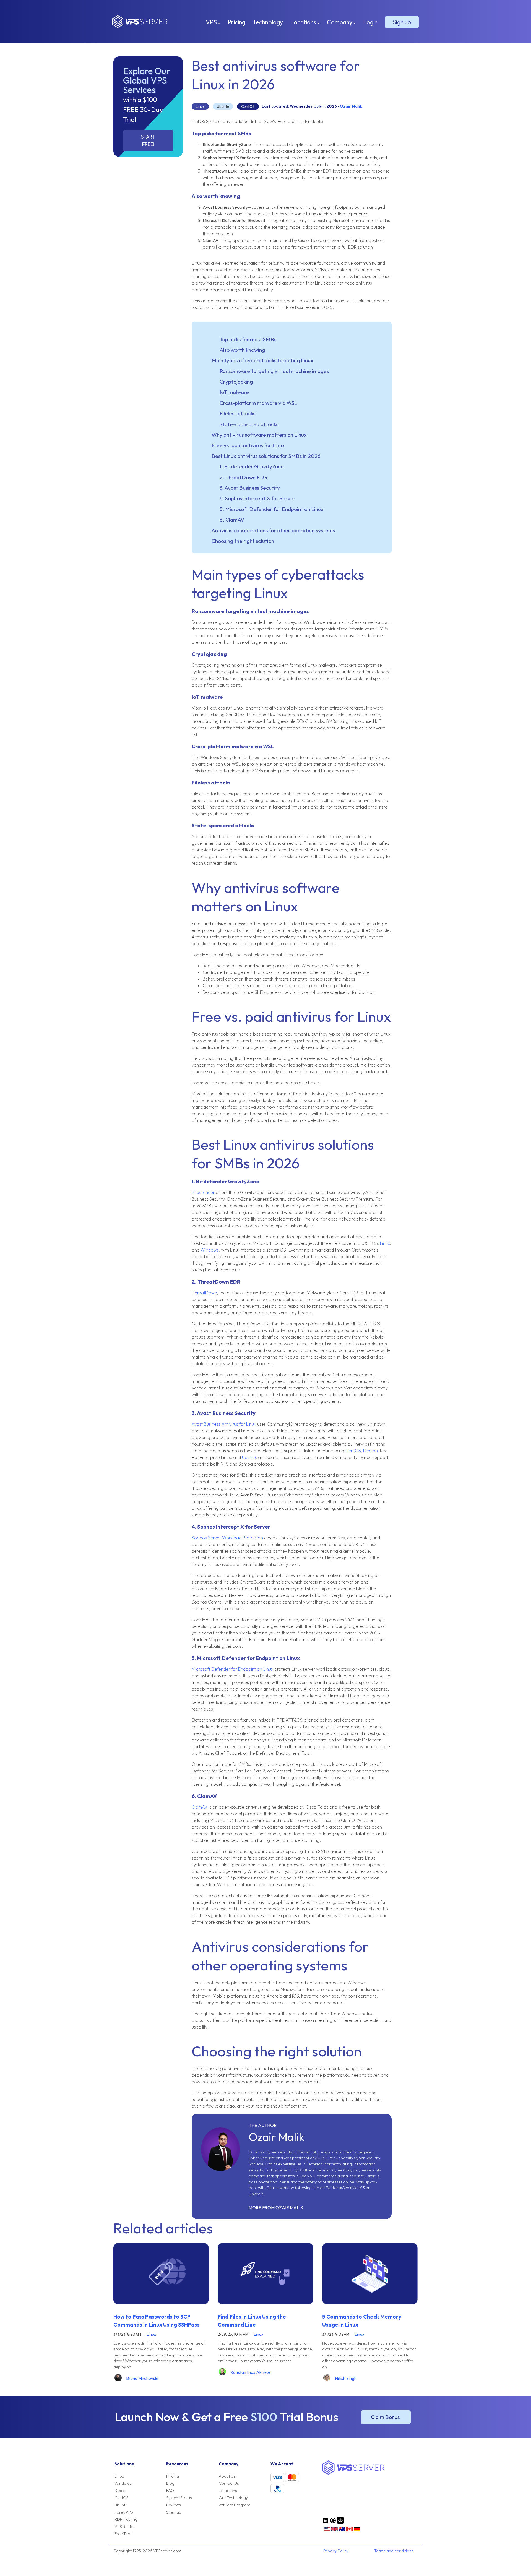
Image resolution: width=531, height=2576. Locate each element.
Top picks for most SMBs (248, 339)
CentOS (248, 106)
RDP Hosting (126, 2519)
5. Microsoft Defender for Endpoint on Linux (272, 509)
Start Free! (148, 140)
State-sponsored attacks (249, 424)
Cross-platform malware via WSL (258, 403)
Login (370, 22)
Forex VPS (124, 2512)
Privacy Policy (336, 2551)
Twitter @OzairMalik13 (345, 2188)
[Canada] (350, 2531)
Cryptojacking (236, 382)
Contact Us (229, 2483)
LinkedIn (256, 2194)
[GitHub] (333, 2522)
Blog (170, 2483)
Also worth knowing (242, 350)
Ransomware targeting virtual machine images (274, 371)
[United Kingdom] (335, 2531)
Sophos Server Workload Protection (227, 1538)
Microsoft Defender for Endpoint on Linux (232, 1669)
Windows (210, 1250)
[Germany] (357, 2531)
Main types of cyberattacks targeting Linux (262, 360)
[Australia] (342, 2531)
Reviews (174, 2505)
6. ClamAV (232, 520)
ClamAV (200, 1807)
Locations (304, 22)
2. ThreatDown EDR (244, 477)
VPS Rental (124, 2527)
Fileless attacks (237, 413)
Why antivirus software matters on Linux (259, 435)
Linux (200, 106)
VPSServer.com (140, 22)
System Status (179, 2498)
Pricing (236, 22)
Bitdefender (203, 1192)
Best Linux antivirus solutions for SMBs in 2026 (266, 456)
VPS (212, 22)
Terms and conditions (394, 2551)
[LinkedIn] (326, 2522)
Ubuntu (223, 106)
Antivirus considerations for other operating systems (273, 530)
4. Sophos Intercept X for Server (258, 498)
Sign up (402, 22)
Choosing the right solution (243, 541)
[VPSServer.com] (353, 2473)
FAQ (170, 2491)
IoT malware (234, 392)
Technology (268, 22)
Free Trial (123, 2534)
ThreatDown (204, 1293)
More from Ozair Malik (276, 2207)
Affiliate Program (235, 2505)
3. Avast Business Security (250, 488)
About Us (227, 2476)
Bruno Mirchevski (142, 2378)
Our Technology (233, 2498)
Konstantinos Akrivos (251, 2372)
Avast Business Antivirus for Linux (224, 1424)
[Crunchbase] (340, 2522)
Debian (370, 1451)
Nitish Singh (346, 2378)
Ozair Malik (351, 106)
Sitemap (174, 2512)
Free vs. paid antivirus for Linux (248, 445)
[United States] (327, 2531)
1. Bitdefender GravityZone (252, 466)
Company (340, 22)
